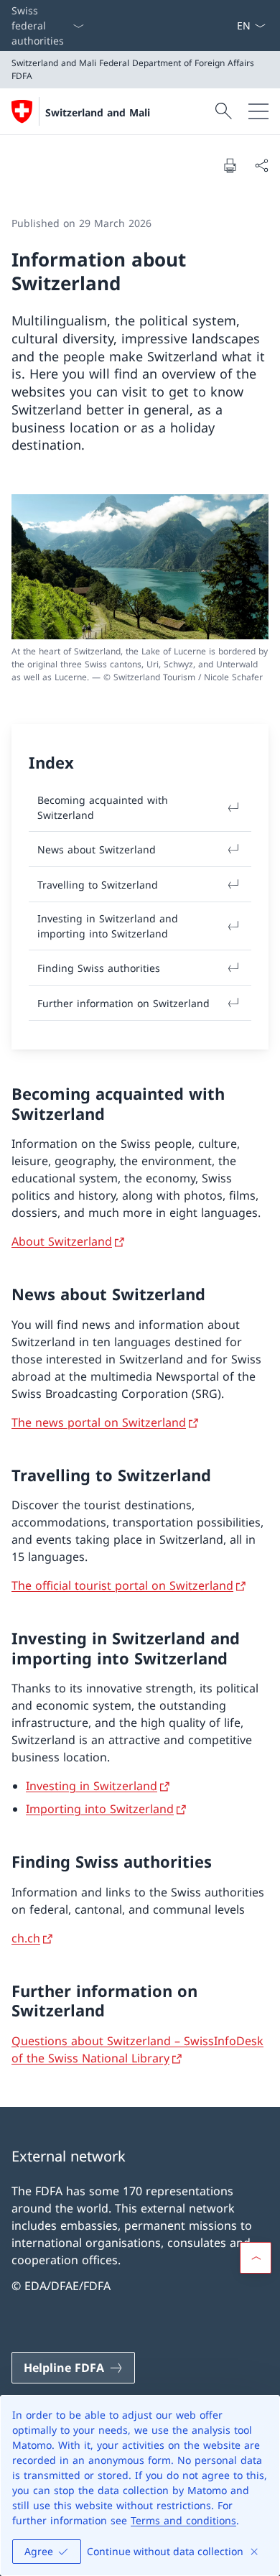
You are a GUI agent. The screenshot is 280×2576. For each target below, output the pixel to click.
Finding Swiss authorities (99, 968)
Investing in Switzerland (92, 1786)
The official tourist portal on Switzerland (122, 1585)
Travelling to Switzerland (98, 885)
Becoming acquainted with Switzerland (103, 807)
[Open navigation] (258, 111)
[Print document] (230, 165)
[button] (256, 2258)
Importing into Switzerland (100, 1809)
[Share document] (261, 165)
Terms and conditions (183, 2520)
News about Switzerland (97, 849)
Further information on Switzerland (123, 1003)
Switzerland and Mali (98, 112)
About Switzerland (62, 1241)
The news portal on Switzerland (99, 1422)
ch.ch (26, 1938)
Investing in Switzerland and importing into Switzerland (108, 926)
